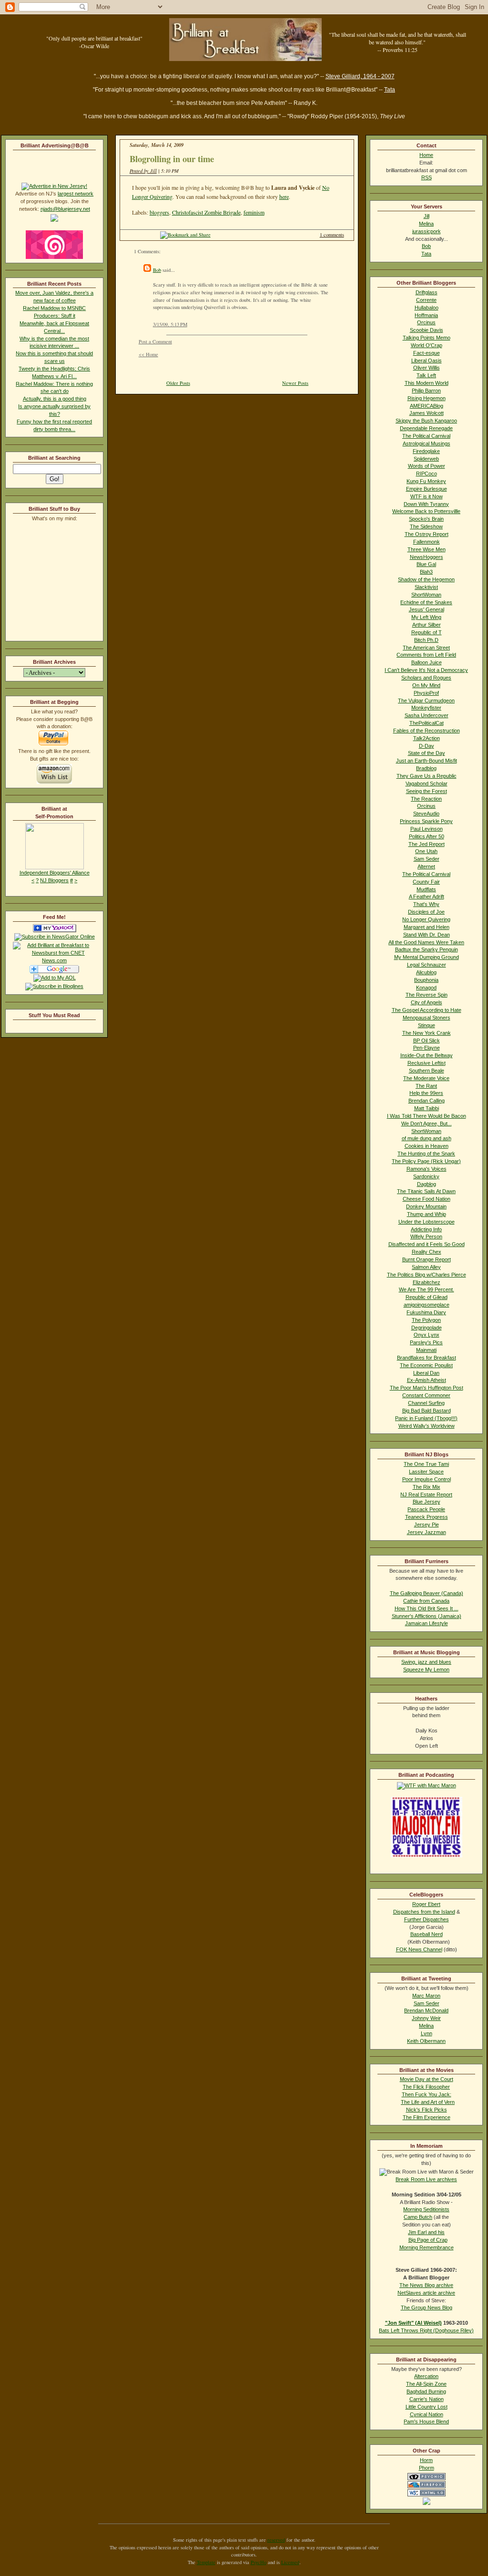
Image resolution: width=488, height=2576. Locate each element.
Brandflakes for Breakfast (427, 1358)
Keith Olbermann (426, 2041)
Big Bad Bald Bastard (427, 1411)
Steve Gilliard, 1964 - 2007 (360, 76)
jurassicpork (427, 231)
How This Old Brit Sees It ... (427, 1608)
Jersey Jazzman (427, 1532)
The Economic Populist (426, 1365)
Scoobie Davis (427, 330)
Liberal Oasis (427, 361)
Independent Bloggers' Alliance (55, 873)
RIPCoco (427, 474)
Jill (427, 216)
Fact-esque (427, 353)
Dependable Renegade (426, 428)
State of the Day (427, 753)
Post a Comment (155, 341)
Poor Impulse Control (427, 1479)
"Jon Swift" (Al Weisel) (413, 2323)
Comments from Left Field (426, 655)
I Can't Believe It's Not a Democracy (426, 670)
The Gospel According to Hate (427, 1010)
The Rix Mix (427, 1487)
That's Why (426, 904)
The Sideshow (426, 526)
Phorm (427, 2468)
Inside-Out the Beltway (427, 1055)
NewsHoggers (427, 557)
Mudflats (426, 889)
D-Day (427, 746)
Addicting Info (426, 1229)
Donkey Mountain (426, 1206)
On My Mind (426, 685)
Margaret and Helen (427, 927)
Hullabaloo (427, 308)
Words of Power (427, 466)
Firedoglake (426, 451)
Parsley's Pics (426, 1342)
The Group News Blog (427, 2308)
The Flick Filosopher (426, 2087)
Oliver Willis (427, 368)
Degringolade (427, 1328)
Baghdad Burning (426, 2391)
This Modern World (427, 383)
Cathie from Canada (426, 1601)
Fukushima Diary (426, 1312)
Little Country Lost (427, 2407)
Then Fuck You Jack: (427, 2094)
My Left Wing (426, 617)
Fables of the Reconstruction (427, 731)
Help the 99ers (426, 1093)
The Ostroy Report (427, 534)
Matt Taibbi (427, 1108)
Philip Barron (426, 391)
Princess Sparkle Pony (426, 821)
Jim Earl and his (426, 2232)
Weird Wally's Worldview (427, 1426)
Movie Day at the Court (427, 2079)
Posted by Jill (143, 171)
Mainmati (426, 1350)
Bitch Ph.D (426, 640)
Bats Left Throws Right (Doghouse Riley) (426, 2330)
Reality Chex (427, 1252)
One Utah (426, 851)
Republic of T (427, 632)
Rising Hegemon (427, 398)
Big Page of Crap (428, 2240)
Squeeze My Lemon (426, 1669)
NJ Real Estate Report (426, 1494)
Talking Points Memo (427, 338)
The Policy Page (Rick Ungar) (426, 1161)
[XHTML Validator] (427, 2494)
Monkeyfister (426, 708)
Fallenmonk (427, 542)
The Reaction (426, 799)
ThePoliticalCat (427, 723)
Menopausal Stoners (427, 1018)
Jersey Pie (427, 1525)
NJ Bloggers (54, 880)
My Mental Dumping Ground (427, 957)
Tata (390, 90)
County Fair (426, 882)
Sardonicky (426, 1176)
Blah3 (426, 572)
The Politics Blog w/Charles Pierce (427, 1275)
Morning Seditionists (426, 2209)
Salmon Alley (426, 1267)
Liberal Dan (426, 1373)
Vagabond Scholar (427, 783)
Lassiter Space (426, 1472)
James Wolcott (427, 413)
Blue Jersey (427, 1502)
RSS (427, 177)
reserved (276, 2540)
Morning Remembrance (427, 2247)
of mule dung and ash (427, 1138)
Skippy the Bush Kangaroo (426, 421)
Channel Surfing (426, 1403)
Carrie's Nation (427, 2399)
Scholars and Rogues (426, 678)
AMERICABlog (427, 406)
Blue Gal (426, 564)
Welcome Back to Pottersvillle (426, 511)
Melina (426, 224)
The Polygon (426, 1320)
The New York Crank (427, 1033)
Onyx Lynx (427, 1335)
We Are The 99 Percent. (427, 1289)
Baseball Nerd (427, 1934)
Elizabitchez (427, 1282)
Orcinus (426, 322)
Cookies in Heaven (427, 1146)
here (284, 196)
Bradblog (426, 768)
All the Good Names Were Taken (426, 942)
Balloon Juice (427, 662)
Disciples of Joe (426, 912)
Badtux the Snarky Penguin (427, 949)
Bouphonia (426, 980)
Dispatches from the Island (424, 1912)
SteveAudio (426, 814)
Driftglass (427, 292)
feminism (254, 212)
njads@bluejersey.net (65, 209)
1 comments (332, 235)
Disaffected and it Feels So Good (427, 1244)
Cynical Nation (427, 2414)
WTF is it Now (427, 496)
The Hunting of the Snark (426, 1154)
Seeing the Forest (427, 791)
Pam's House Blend (426, 2421)
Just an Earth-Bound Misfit (427, 761)
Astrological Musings (427, 443)
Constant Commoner (426, 1395)
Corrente (426, 300)
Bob (157, 270)
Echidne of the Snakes (426, 602)
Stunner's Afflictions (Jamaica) (427, 1616)
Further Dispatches (427, 1919)
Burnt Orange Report (427, 1259)
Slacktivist (426, 587)
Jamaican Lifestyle (427, 1623)
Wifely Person (426, 1236)
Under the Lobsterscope (427, 1222)
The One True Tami (426, 1464)
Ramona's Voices (427, 1169)
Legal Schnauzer (427, 965)
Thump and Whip (427, 1214)
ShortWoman (426, 595)
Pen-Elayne (427, 1048)
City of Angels (427, 1002)
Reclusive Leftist (427, 1063)
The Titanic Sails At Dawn (426, 1191)
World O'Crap (427, 345)
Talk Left (426, 375)
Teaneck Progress (427, 1517)
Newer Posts (295, 383)
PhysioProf (426, 693)
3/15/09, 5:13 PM (170, 324)
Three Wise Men (427, 549)
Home (426, 155)
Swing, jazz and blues (426, 1662)
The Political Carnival (426, 436)
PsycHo (259, 2562)
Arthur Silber (427, 625)
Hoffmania (426, 315)
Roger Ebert (426, 1904)
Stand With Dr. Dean (427, 935)
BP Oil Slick (427, 1041)
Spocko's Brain (426, 519)
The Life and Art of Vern (428, 2102)
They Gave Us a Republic (427, 776)
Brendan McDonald (426, 2010)
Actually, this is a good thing (55, 399)
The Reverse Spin (427, 995)
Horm (426, 2460)
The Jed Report (427, 844)
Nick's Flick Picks (427, 2110)
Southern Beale (427, 1071)
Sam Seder (427, 859)
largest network (76, 194)
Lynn (427, 2033)
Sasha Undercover (427, 715)
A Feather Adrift (427, 896)
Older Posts (178, 383)
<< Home (148, 354)
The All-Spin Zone (426, 2384)
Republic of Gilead (427, 1297)
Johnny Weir (426, 2018)
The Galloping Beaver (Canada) (427, 1593)
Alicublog (426, 972)
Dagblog (427, 1184)
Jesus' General (427, 609)
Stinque (427, 1025)
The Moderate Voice (426, 1078)
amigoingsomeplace (427, 1305)
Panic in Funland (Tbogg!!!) (426, 1418)
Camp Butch (418, 2217)
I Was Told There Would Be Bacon (427, 1116)
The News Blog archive (426, 2285)
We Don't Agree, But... (427, 1123)
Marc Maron (426, 1996)
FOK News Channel (419, 1949)
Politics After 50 (427, 836)
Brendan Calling (427, 1101)
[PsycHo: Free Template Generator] (427, 2478)
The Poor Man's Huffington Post (427, 1388)
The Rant (426, 1086)
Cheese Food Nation (427, 1199)
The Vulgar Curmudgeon (426, 701)
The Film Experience (427, 2117)
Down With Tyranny (426, 504)
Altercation (426, 2376)
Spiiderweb (426, 459)
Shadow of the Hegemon (426, 579)
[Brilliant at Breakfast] (55, 930)
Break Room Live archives (426, 2179)
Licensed (290, 2562)
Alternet (426, 866)
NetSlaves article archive (426, 2293)
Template (206, 2562)
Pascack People (426, 1509)
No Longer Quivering (426, 919)
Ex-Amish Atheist (427, 1380)
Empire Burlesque (427, 489)
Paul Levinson (427, 829)
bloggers (159, 212)
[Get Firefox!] (427, 2486)
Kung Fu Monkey (426, 481)
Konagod (426, 988)
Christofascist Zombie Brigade (206, 212)
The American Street (426, 648)
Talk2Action (427, 738)
